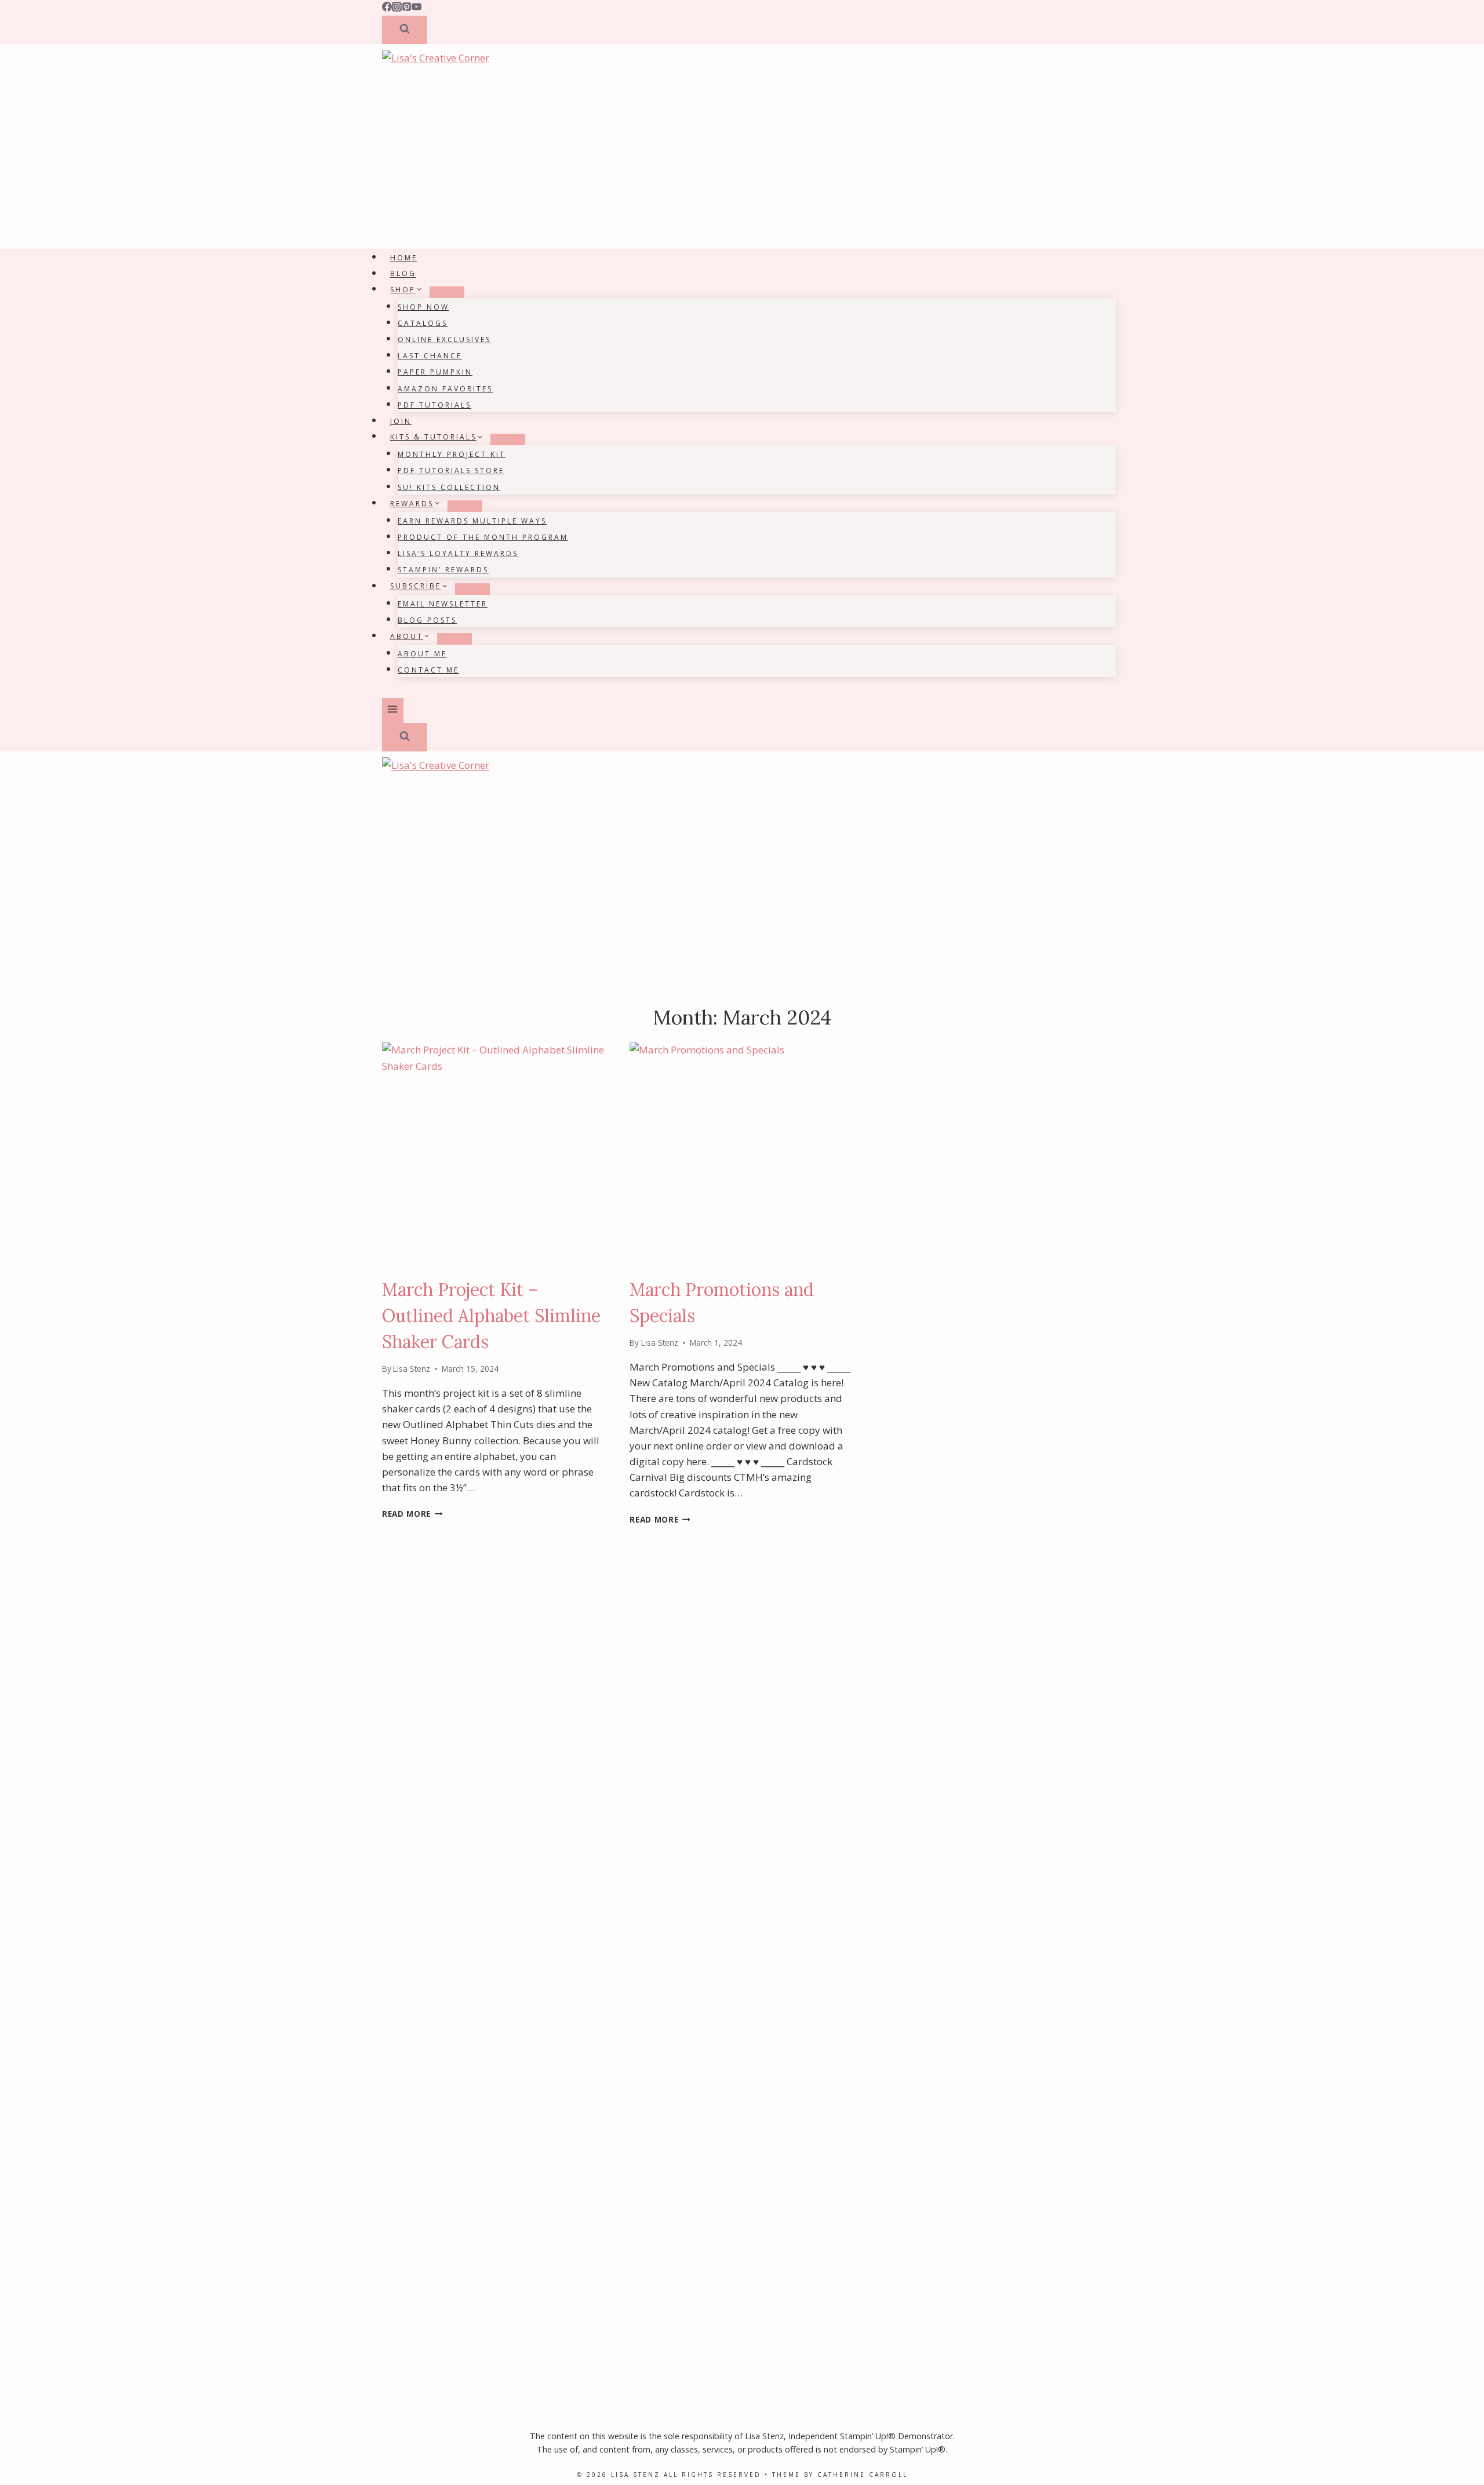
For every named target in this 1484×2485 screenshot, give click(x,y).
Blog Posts (427, 620)
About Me (422, 654)
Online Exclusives (444, 339)
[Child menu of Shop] (447, 292)
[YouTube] (417, 8)
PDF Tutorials (434, 405)
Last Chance (430, 356)
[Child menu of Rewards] (465, 506)
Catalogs (423, 323)
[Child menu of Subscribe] (472, 589)
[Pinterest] (407, 8)
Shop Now (423, 307)
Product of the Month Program (483, 537)
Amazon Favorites (445, 389)
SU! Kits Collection (449, 487)
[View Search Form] (405, 30)
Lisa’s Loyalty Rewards (458, 553)
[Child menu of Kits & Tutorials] (508, 439)
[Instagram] (397, 8)
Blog (403, 274)
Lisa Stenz (412, 1369)
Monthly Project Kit (452, 454)
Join (401, 421)
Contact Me (428, 670)
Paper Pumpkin (435, 372)
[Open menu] (393, 711)
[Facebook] (387, 8)
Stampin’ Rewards (443, 570)
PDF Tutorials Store (451, 471)
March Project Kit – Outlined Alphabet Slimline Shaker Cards (491, 1316)
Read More (412, 1514)
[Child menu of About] (454, 639)
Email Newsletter (443, 604)
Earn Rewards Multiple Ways (472, 521)
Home (404, 258)
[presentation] (494, 1154)
